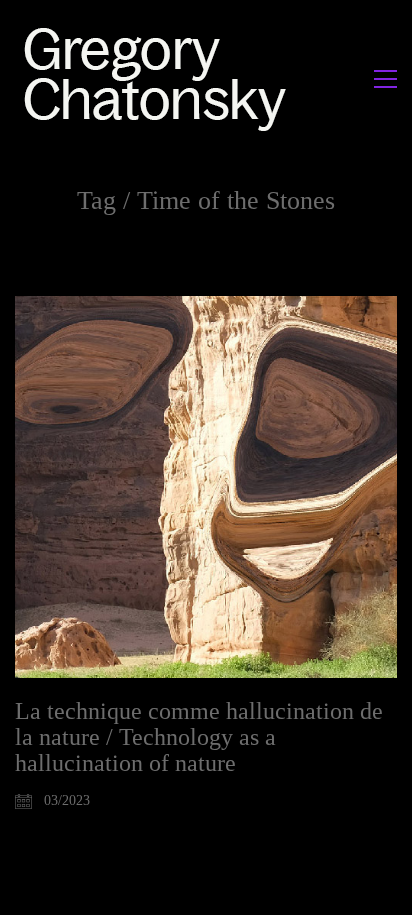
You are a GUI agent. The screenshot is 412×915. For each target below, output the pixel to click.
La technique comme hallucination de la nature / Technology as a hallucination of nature (199, 737)
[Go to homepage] (160, 78)
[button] (385, 79)
